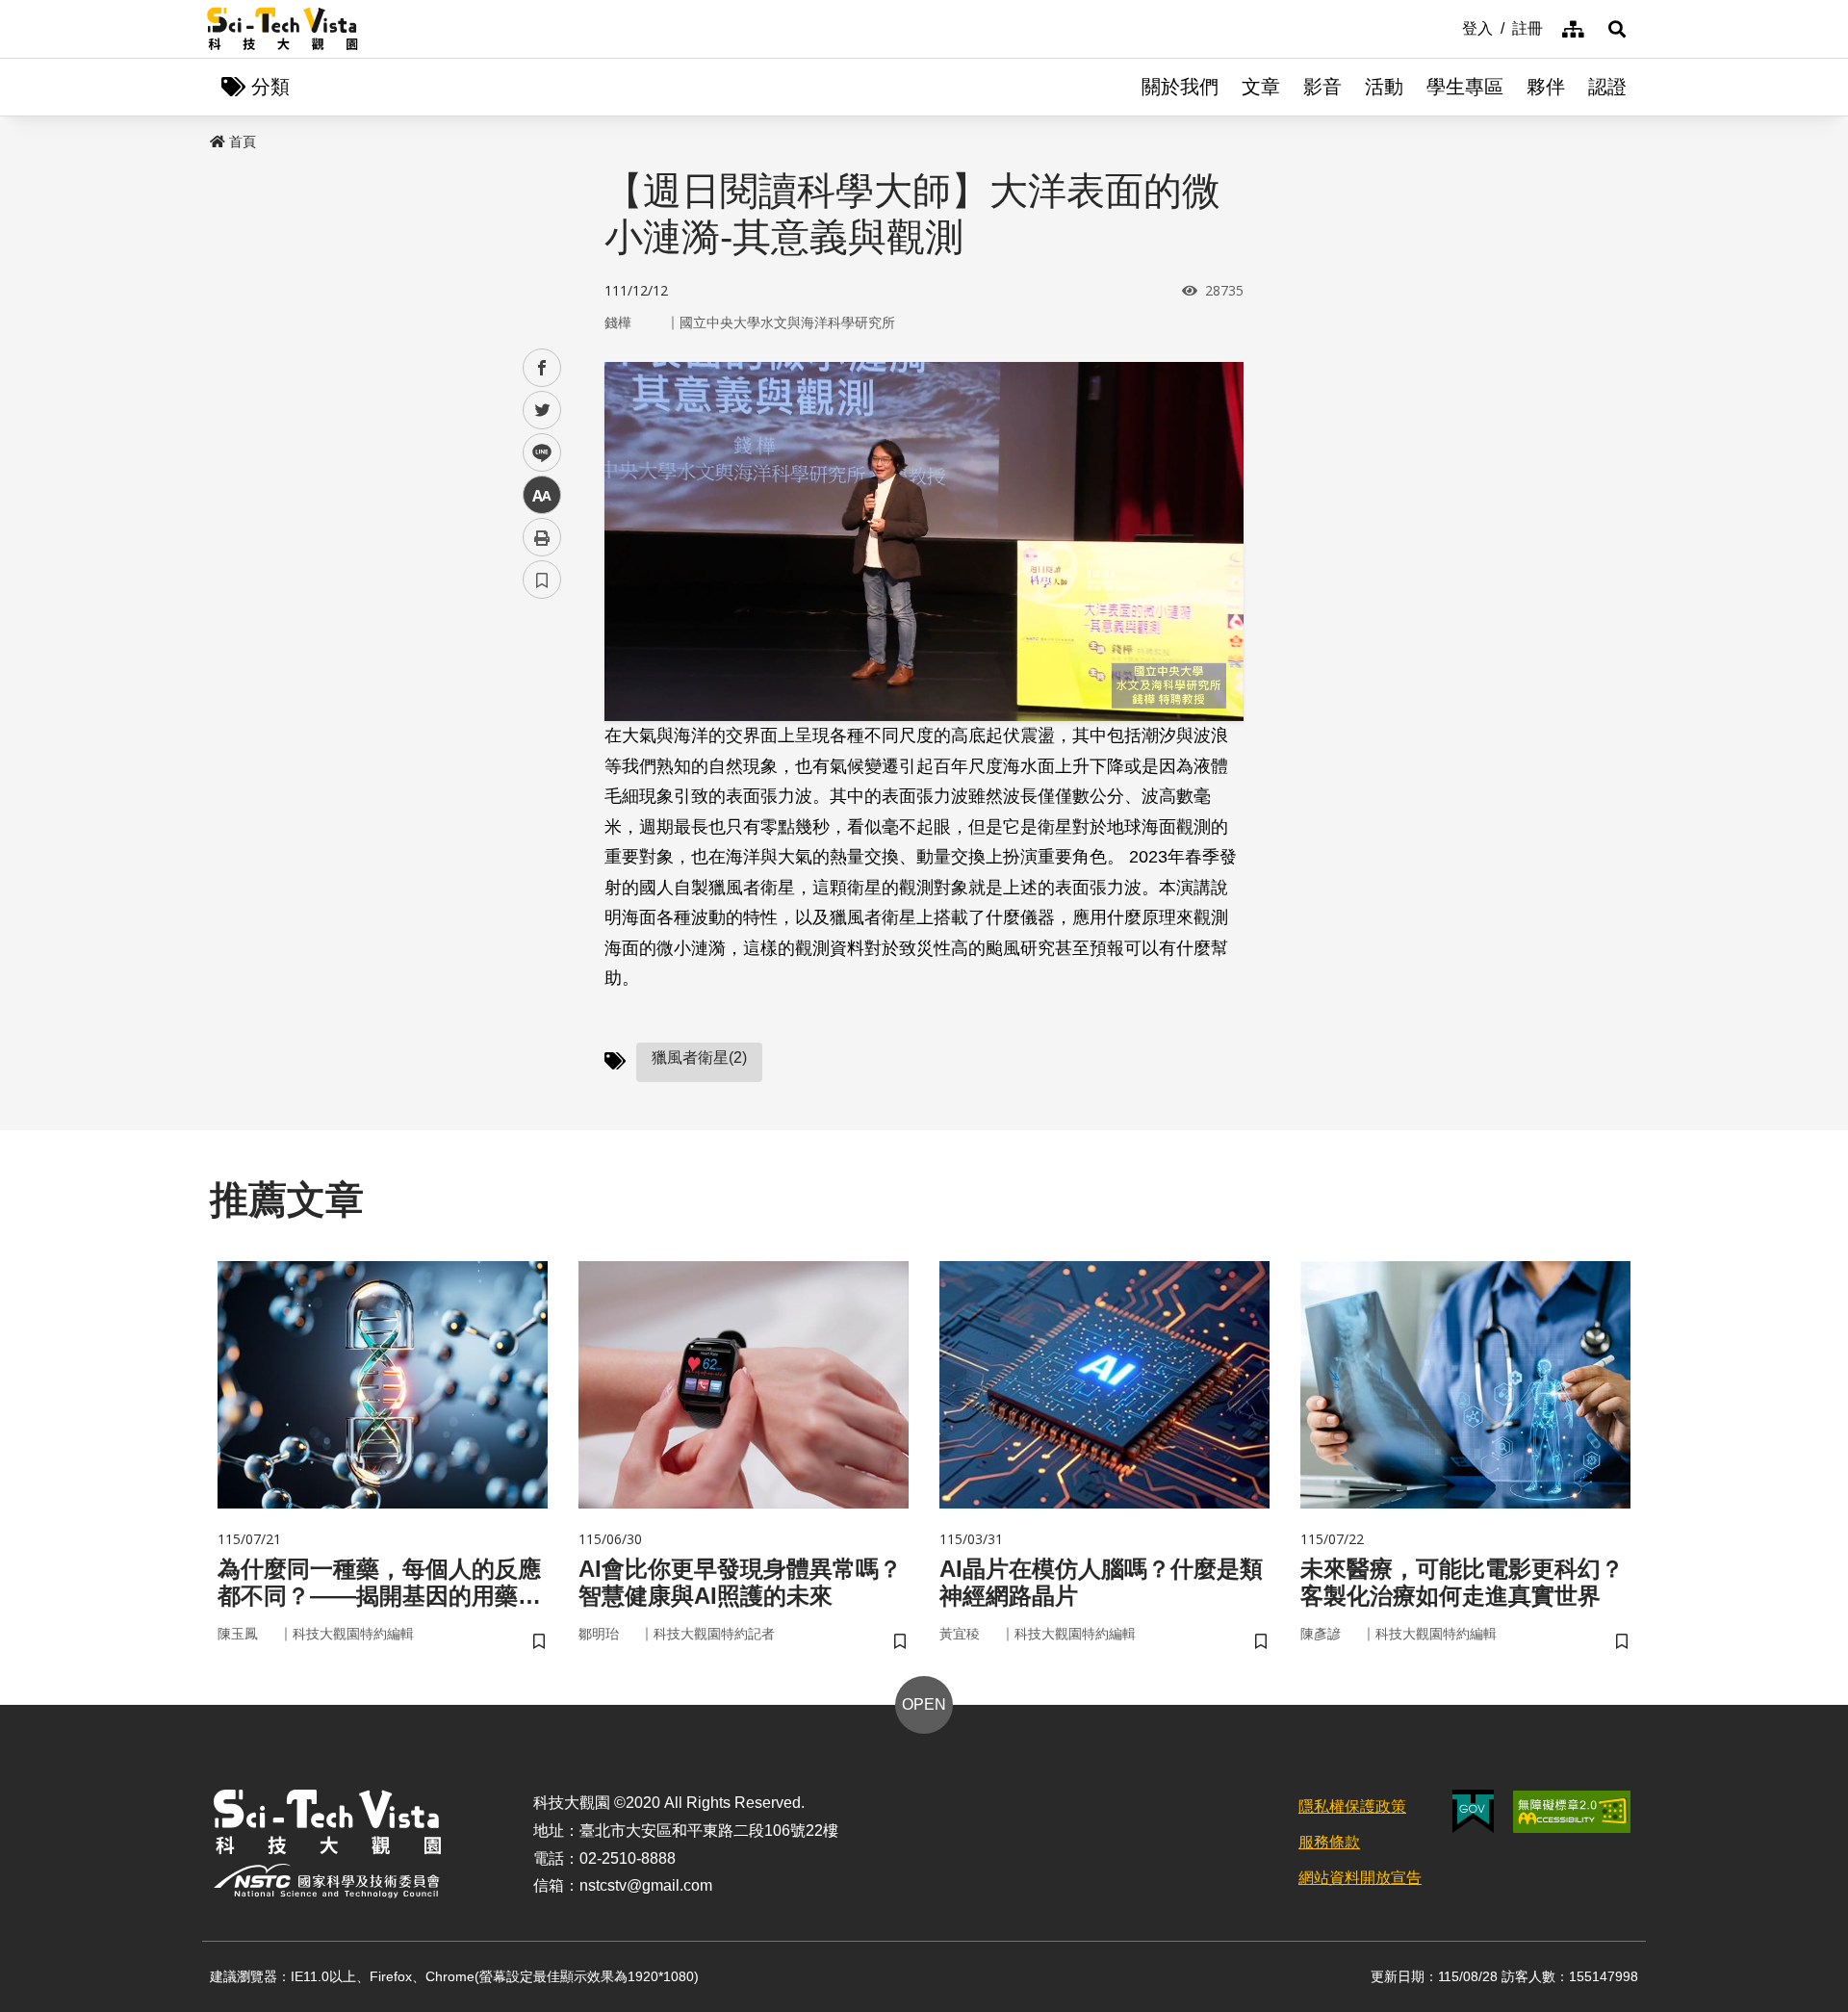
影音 (1322, 87)
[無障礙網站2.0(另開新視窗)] (1572, 1812)
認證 (1607, 87)
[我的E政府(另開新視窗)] (1473, 1811)
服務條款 (1329, 1842)
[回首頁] (282, 29)
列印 (542, 537)
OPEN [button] (924, 1704)
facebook (542, 368)
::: (1449, 27)
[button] (1617, 29)
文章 (1261, 87)
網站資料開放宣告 (1360, 1878)
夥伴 (1546, 87)
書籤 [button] (542, 580)
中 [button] (542, 495)
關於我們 (1180, 87)
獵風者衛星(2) (699, 1058)
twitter (542, 411)
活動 (1384, 87)
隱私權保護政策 (1352, 1806)
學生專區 (1465, 87)
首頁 (243, 142)
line (536, 453)
